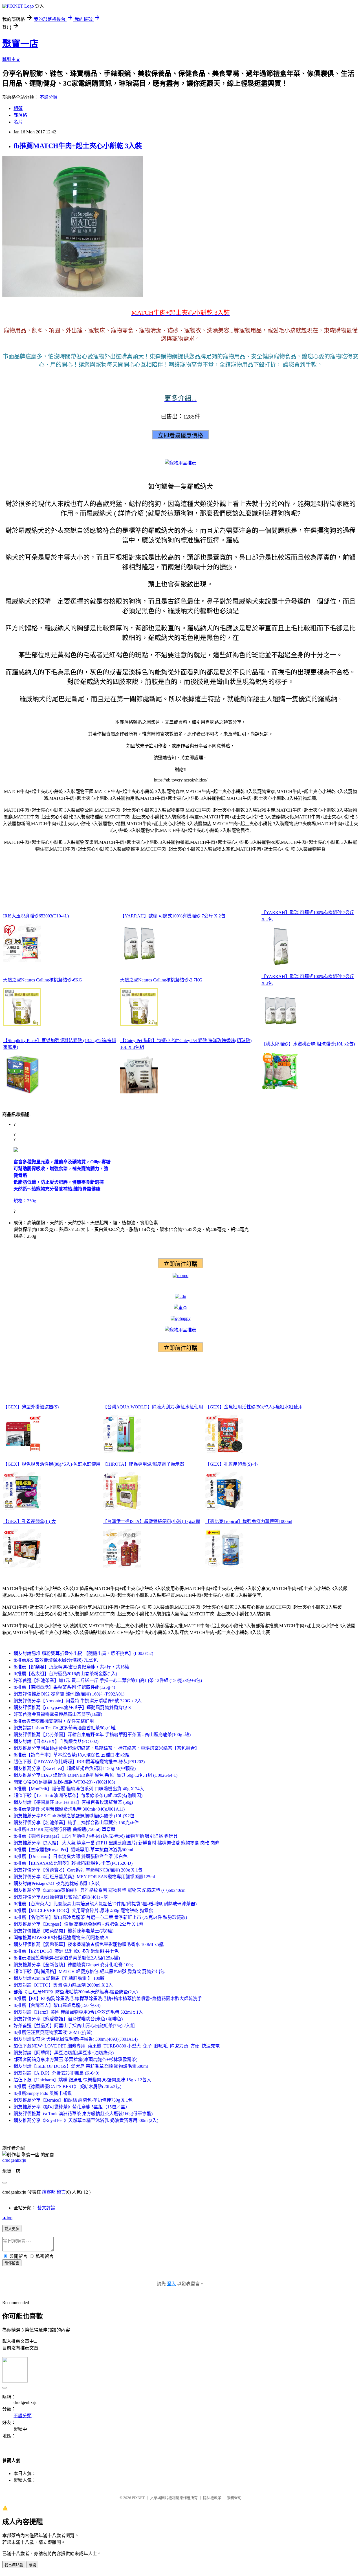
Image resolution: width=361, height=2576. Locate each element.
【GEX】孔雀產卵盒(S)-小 (232, 1464)
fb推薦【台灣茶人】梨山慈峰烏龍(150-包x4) (57, 2005)
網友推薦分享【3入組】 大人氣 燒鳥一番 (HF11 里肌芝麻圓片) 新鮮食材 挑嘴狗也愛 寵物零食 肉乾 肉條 (116, 1843)
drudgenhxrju (14, 2160)
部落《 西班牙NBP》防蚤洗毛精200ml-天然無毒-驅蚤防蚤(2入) (76, 1992)
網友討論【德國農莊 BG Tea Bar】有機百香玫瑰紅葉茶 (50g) (73, 1802)
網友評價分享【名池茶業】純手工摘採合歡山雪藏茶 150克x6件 (76, 1823)
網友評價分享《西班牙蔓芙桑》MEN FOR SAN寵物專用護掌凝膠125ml (84, 1877)
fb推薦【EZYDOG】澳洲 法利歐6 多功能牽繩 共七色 (66, 1951)
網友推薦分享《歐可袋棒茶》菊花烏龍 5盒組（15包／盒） (72, 2107)
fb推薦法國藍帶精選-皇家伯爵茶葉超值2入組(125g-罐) (67, 1958)
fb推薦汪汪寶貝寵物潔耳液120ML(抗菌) (53, 2032)
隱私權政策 (212, 2498)
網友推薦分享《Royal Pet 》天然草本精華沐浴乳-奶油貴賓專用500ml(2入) (86, 2120)
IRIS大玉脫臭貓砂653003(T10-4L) (36, 916)
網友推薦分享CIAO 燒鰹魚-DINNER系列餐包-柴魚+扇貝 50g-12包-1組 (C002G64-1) (95, 1775)
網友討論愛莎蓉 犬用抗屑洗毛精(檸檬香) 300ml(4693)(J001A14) (76, 2039)
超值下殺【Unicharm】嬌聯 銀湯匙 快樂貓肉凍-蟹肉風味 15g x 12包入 (82, 2080)
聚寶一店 (20, 44)
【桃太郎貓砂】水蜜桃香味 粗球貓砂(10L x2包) (308, 1044)
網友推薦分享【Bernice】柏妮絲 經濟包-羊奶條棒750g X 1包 (73, 2100)
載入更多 (12, 2229)
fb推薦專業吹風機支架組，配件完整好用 (54, 1721)
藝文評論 (46, 2208)
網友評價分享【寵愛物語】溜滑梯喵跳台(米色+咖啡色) (68, 2019)
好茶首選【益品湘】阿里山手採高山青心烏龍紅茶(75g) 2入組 (74, 2026)
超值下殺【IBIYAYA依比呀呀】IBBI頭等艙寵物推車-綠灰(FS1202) (79, 1762)
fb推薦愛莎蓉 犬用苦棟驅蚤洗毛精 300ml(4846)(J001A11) (69, 1809)
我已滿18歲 (14, 2565)
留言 (61, 2192)
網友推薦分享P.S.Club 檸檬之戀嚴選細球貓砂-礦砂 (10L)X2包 (74, 1816)
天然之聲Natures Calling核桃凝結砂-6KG (43, 980)
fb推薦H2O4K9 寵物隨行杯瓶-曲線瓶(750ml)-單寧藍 (64, 1829)
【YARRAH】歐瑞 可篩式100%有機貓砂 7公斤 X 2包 (173, 916)
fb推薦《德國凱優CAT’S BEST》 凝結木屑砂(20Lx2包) (67, 2087)
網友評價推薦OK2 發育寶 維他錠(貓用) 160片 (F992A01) (69, 1694)
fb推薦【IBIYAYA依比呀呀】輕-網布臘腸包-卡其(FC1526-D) (73, 1863)
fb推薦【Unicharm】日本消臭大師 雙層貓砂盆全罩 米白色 (71, 1856)
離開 (32, 2565)
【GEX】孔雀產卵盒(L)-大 (29, 1521)
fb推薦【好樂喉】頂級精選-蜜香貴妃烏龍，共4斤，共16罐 (71, 1667)
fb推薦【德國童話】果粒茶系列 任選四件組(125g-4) (64, 1687)
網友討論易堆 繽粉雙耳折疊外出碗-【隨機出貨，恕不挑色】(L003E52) (83, 1653)
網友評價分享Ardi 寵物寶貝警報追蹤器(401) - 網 (61, 1897)
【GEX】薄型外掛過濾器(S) (31, 1407)
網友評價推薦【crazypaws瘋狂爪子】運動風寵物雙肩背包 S (72, 1708)
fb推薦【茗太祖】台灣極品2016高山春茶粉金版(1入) (65, 1674)
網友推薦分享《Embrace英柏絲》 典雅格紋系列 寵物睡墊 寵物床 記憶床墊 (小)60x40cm (99, 1890)
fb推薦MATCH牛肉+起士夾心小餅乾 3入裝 (78, 146)
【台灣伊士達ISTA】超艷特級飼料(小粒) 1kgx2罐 (151, 1521)
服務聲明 (234, 2498)
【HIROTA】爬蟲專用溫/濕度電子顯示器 (143, 1464)
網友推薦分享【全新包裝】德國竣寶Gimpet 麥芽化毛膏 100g (73, 1965)
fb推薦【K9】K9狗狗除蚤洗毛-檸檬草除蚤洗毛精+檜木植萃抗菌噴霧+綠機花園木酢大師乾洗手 (108, 1999)
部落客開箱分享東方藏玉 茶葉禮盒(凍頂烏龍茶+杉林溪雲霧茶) (75, 2059)
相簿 (18, 108)
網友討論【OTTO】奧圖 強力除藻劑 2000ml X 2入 (63, 1985)
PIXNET (138, 2498)
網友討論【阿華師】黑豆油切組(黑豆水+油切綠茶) (66, 2053)
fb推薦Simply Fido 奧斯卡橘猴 (43, 2093)
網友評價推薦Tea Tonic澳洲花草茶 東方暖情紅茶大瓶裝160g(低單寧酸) (83, 2114)
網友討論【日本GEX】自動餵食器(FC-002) (56, 1741)
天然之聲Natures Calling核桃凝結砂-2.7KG (161, 980)
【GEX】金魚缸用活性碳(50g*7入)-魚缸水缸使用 (254, 1407)
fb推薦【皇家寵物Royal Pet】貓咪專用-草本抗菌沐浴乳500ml (73, 1850)
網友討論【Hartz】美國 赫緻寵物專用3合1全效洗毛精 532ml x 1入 (78, 2012)
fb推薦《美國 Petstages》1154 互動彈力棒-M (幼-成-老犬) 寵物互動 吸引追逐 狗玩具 (96, 1836)
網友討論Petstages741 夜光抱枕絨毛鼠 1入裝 (57, 1883)
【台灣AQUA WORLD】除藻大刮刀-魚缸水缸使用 (153, 1407)
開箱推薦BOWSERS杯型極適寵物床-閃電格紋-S (61, 1938)
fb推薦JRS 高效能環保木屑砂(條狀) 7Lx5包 (56, 1660)
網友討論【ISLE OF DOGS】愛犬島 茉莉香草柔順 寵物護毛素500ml (81, 2066)
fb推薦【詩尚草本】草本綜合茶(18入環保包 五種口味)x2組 (71, 1755)
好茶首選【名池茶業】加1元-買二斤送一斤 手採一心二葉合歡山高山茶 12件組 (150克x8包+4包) (108, 1680)
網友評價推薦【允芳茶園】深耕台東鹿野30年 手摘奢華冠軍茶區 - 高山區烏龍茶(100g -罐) (102, 1735)
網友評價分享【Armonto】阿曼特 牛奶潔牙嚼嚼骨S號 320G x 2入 (78, 1701)
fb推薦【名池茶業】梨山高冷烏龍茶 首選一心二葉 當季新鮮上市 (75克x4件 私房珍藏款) (100, 1917)
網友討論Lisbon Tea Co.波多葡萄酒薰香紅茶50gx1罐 (65, 1728)
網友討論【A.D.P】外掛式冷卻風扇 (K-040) (56, 2073)
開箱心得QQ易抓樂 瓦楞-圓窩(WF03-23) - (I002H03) (64, 1782)
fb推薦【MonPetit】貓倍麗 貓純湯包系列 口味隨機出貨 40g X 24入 (79, 1789)
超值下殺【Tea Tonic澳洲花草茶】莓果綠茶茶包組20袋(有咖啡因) (78, 1796)
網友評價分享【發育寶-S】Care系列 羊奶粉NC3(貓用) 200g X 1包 (78, 1870)
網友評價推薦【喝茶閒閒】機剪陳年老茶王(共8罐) (63, 1931)
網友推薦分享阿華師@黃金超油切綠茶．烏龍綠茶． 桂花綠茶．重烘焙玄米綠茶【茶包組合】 (106, 1748)
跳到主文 (11, 59)
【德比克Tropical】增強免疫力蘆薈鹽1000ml (249, 1521)
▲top (7, 2218)
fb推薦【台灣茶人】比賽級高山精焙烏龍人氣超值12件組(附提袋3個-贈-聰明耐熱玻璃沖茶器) (105, 1904)
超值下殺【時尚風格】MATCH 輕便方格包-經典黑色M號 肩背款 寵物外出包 (89, 1971)
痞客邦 (49, 2192)
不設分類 (49, 97)
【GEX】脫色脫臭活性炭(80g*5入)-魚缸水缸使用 (52, 1464)
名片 (18, 122)
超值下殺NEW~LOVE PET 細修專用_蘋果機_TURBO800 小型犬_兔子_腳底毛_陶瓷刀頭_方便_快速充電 (117, 2046)
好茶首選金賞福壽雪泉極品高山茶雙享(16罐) (58, 1714)
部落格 (20, 115)
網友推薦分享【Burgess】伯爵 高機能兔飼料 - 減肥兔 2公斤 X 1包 (78, 1924)
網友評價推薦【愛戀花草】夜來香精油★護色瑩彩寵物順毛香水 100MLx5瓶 (89, 1944)
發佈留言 (12, 2263)
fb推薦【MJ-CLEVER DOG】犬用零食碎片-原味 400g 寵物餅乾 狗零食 (83, 1911)
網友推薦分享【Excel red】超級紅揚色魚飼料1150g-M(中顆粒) (75, 1768)
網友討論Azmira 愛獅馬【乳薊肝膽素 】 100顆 (59, 1978)
